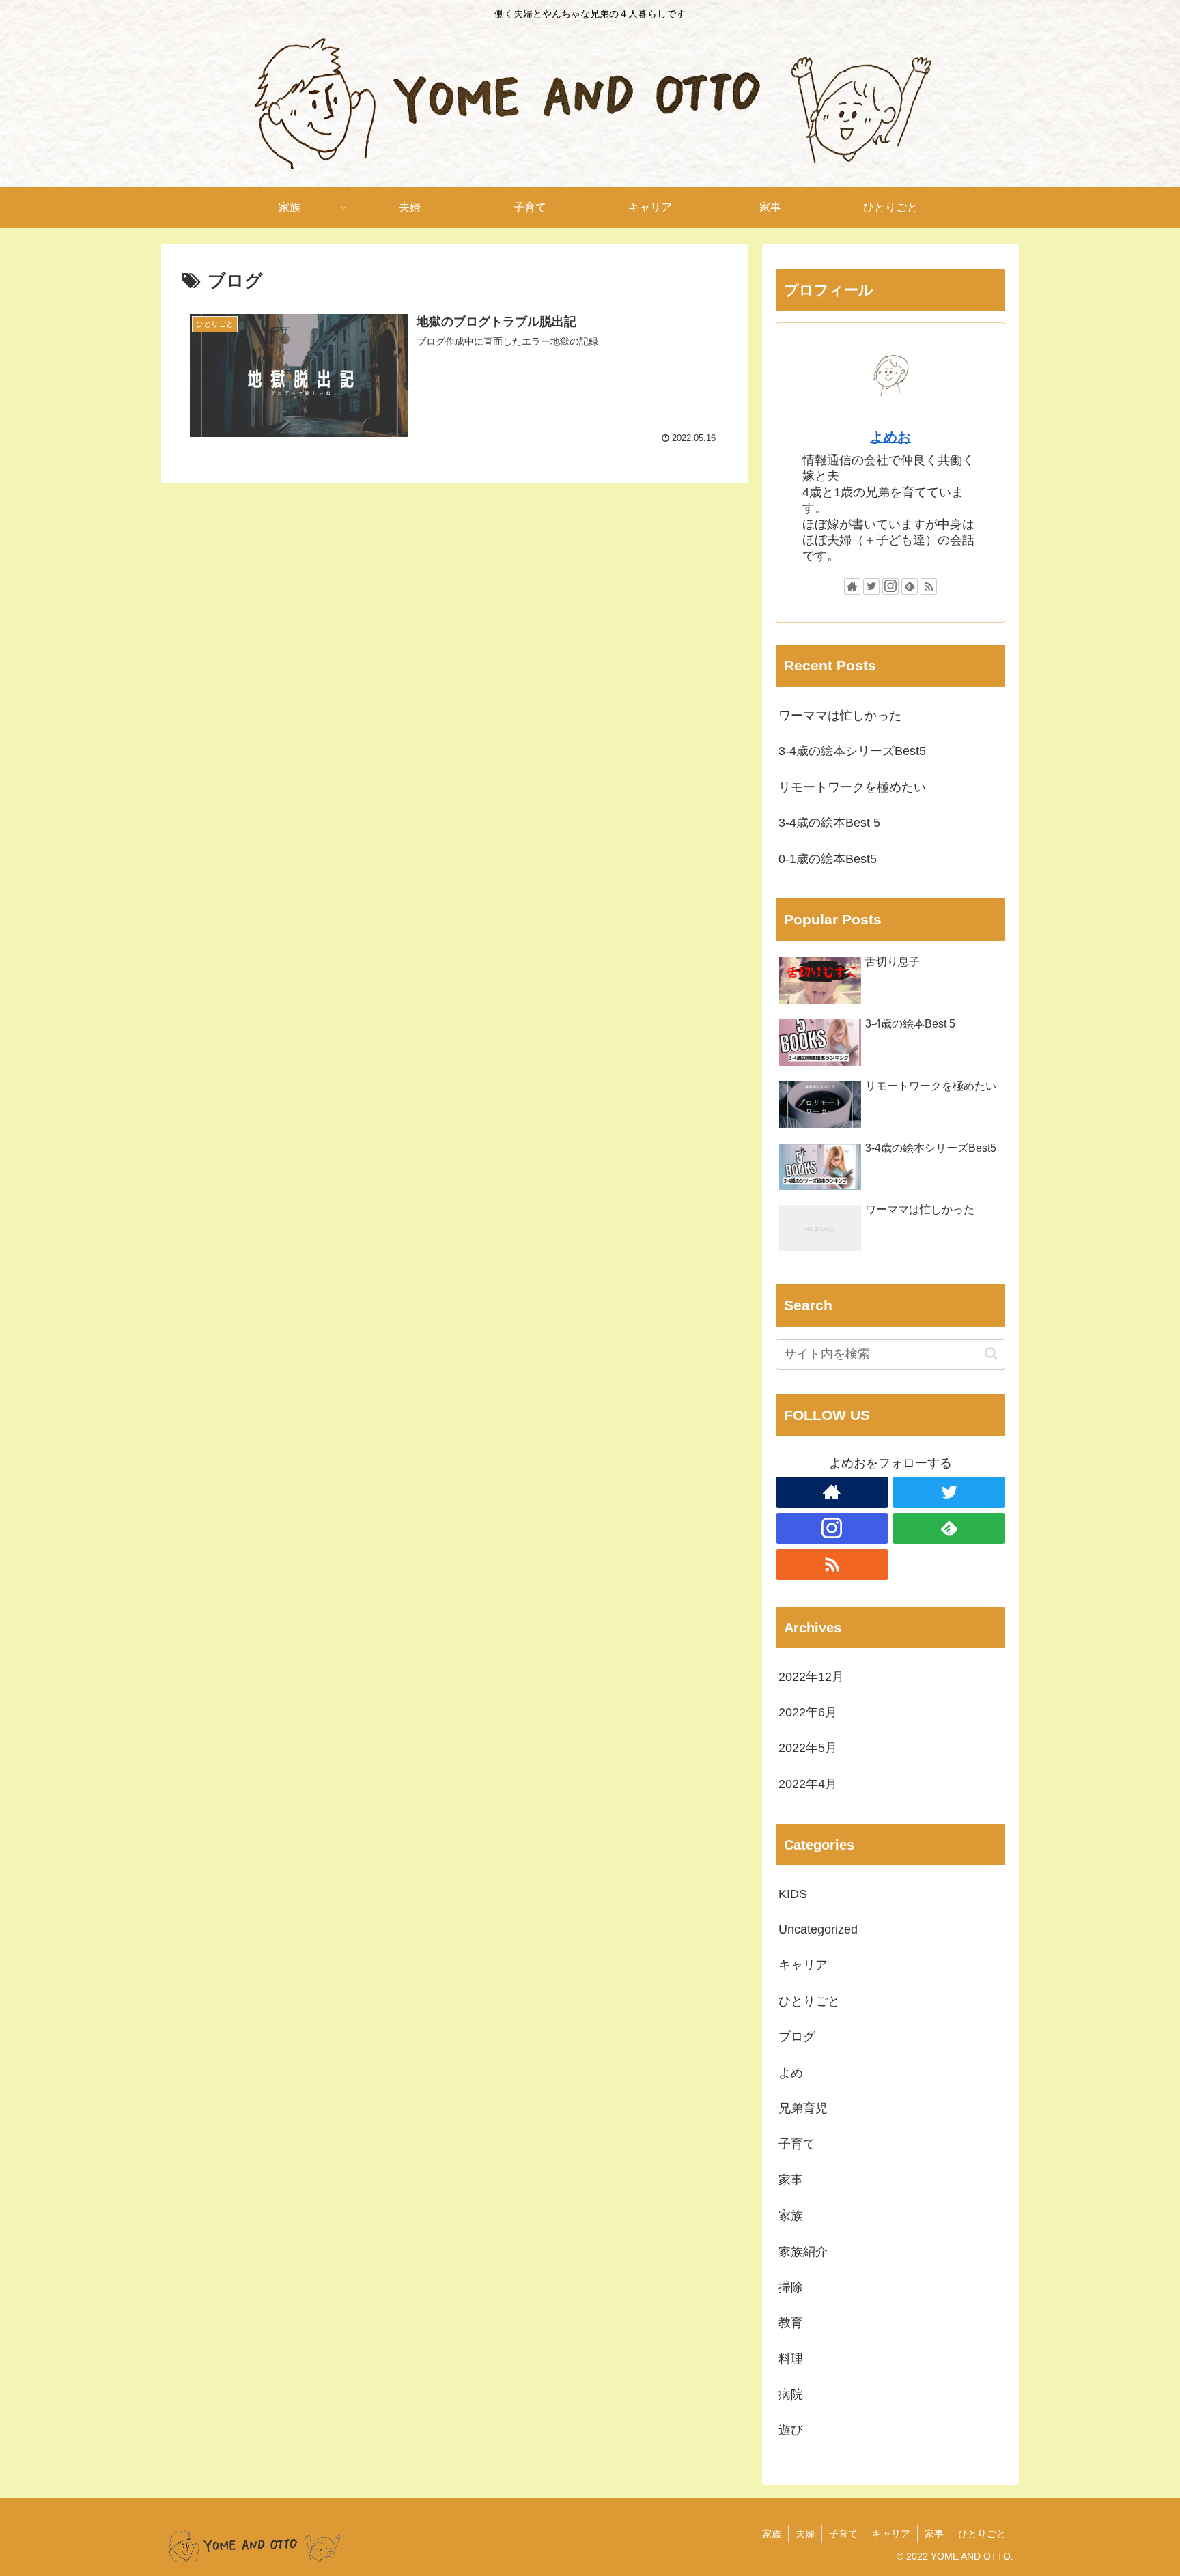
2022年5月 (808, 1749)
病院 (791, 2395)
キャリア (803, 1966)
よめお (890, 437)
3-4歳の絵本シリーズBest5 (852, 751)
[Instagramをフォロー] (890, 586)
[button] (991, 1354)
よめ (791, 2073)
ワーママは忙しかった (840, 716)
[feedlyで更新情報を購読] (910, 586)
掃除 (791, 2288)
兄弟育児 (803, 2109)
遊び (791, 2431)
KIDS (793, 1894)
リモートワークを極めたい (852, 787)
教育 (791, 2323)
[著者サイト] (852, 586)
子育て (797, 2145)
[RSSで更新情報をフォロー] (929, 586)
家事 (791, 2180)
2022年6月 (808, 1713)
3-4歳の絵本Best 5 (829, 823)
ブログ (797, 2037)
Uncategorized (818, 1930)
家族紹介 (803, 2252)
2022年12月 (811, 1677)
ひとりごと (809, 2001)
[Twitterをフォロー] (871, 586)
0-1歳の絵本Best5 (828, 859)
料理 (791, 2359)
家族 (791, 2216)
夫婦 (805, 2534)
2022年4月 (808, 1784)
